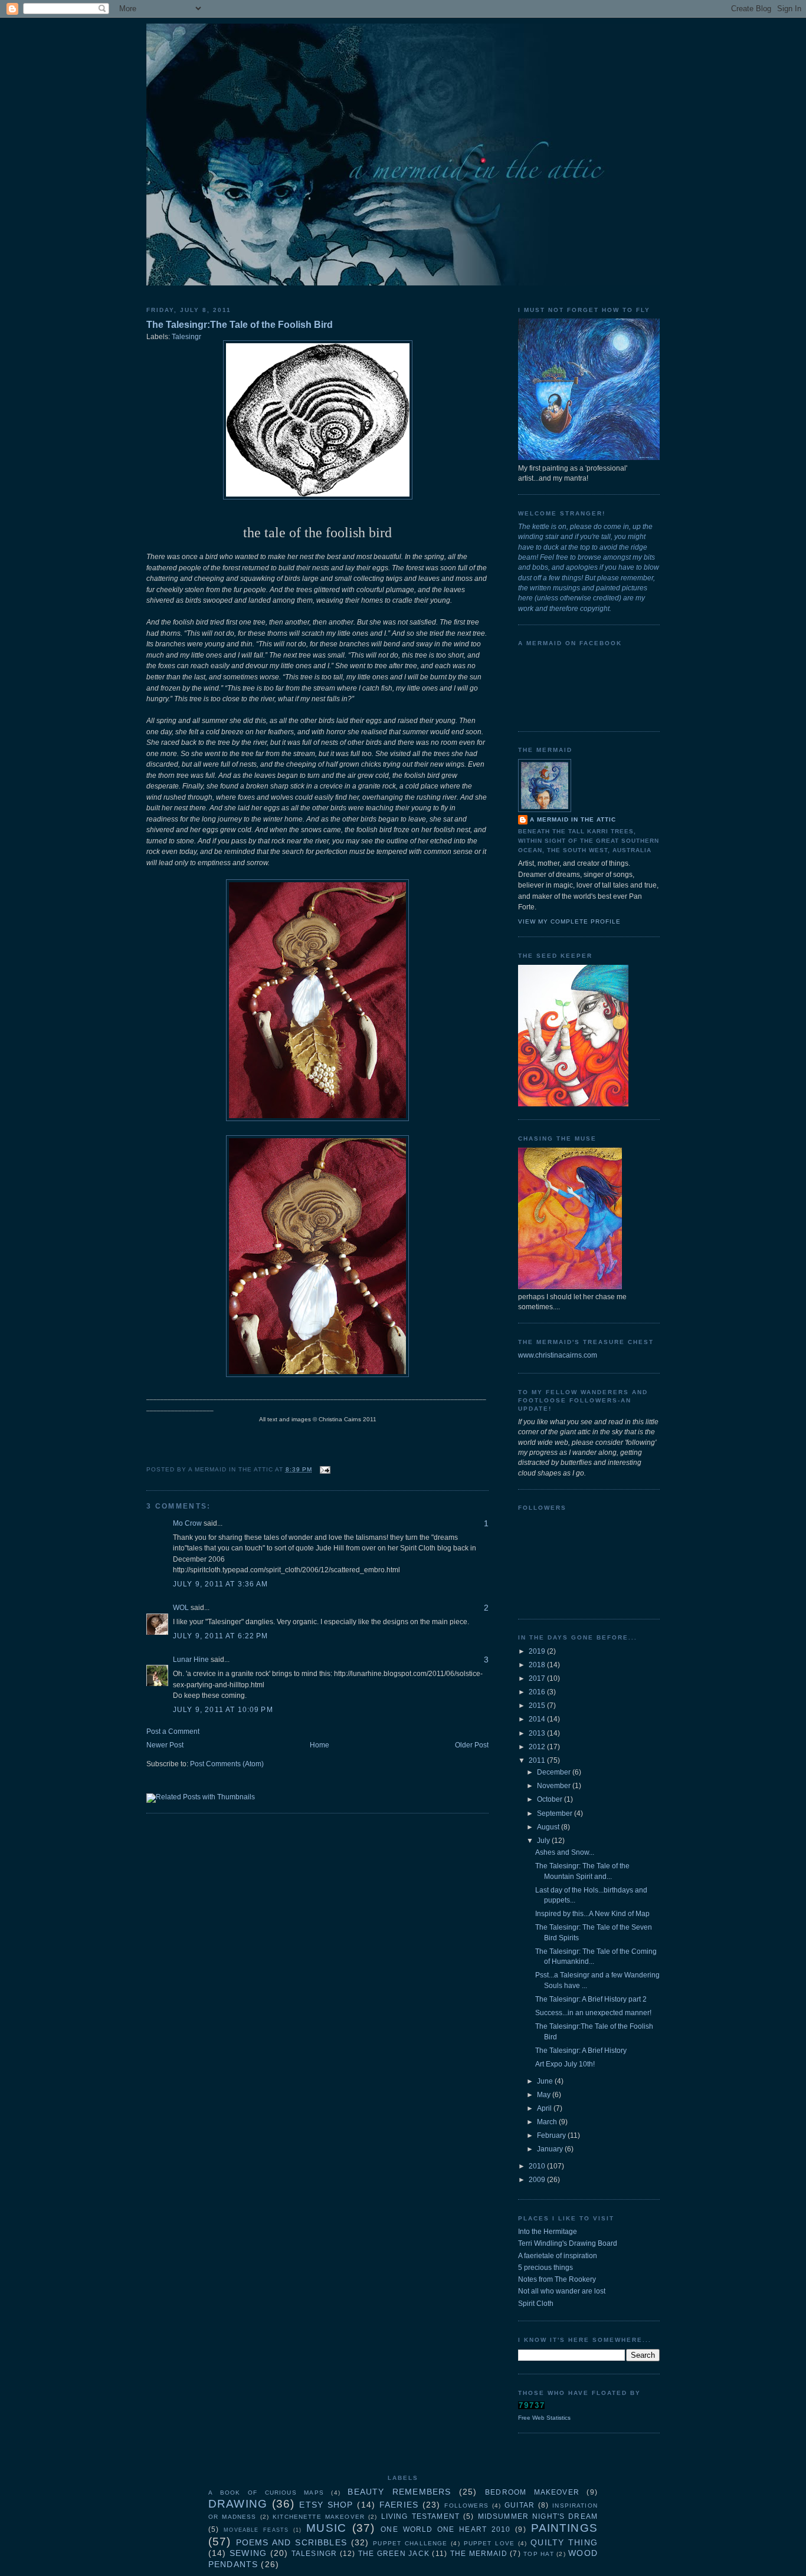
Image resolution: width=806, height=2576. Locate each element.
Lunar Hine (191, 1660)
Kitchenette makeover (319, 2517)
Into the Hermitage (548, 2232)
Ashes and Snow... (565, 1852)
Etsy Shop (326, 2505)
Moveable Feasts (256, 2530)
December (555, 1772)
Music (326, 2528)
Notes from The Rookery (557, 2279)
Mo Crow (187, 1523)
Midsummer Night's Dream (538, 2516)
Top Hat (538, 2554)
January (551, 2149)
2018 (538, 1665)
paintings (564, 2528)
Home (320, 1745)
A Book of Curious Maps (266, 2493)
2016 (538, 1692)
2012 (538, 1747)
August (549, 1827)
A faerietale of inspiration (558, 2256)
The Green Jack (394, 2554)
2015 (538, 1706)
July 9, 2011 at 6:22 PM (221, 1636)
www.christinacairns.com (558, 1355)
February (552, 2135)
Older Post (472, 1745)
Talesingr (186, 337)
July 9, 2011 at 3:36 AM (221, 1584)
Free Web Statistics (544, 2418)
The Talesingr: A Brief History (581, 2051)
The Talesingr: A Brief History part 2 (591, 1999)
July (544, 1841)
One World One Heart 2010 (445, 2529)
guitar (520, 2505)
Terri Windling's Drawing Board (568, 2243)
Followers (466, 2506)
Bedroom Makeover (532, 2492)
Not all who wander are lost (562, 2291)
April (545, 2108)
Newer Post (165, 1745)
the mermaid (479, 2554)
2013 (538, 1733)
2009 (538, 2180)
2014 (538, 1719)
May (545, 2095)
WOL (181, 1608)
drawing (238, 2504)
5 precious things (545, 2268)
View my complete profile (569, 921)
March (548, 2122)
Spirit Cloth (536, 2304)
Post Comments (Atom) (227, 1764)
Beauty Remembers (399, 2492)
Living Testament (420, 2516)
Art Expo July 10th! (565, 2064)
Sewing (248, 2553)
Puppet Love (489, 2543)
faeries (399, 2505)
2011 (538, 1760)
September (556, 1813)
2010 (538, 2166)
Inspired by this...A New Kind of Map (592, 1914)
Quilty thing (564, 2542)
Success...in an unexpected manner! (593, 2013)
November (555, 1786)
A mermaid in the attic (573, 819)
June (546, 2081)
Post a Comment (173, 1731)
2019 (538, 1651)
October (551, 1799)
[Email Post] (324, 1469)
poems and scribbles (291, 2542)
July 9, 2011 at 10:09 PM (223, 1710)
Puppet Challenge (410, 2543)
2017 (538, 1678)
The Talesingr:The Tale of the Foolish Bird (240, 324)
